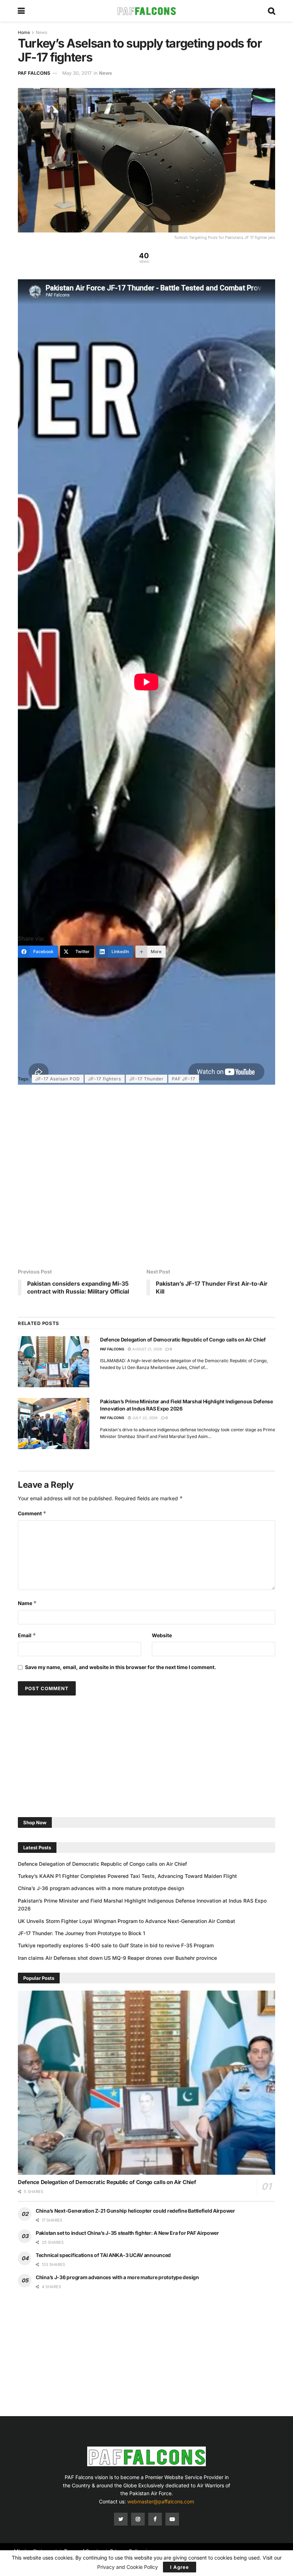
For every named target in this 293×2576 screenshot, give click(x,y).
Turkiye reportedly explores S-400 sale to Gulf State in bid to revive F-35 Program (116, 1945)
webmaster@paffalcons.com (161, 2501)
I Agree (180, 2567)
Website (162, 1635)
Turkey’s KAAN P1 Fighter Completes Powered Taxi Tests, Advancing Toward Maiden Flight (127, 1876)
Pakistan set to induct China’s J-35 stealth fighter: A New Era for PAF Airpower (127, 2233)
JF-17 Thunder (146, 1079)
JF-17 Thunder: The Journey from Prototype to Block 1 (81, 1933)
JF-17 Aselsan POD (58, 1079)
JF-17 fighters (105, 1079)
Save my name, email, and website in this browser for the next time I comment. (121, 1667)
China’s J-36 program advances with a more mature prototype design (101, 1888)
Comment (32, 1513)
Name (27, 1603)
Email (27, 1635)
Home (24, 32)
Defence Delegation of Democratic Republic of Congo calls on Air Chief (183, 1339)
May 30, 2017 (77, 73)
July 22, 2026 (144, 1418)
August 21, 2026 (146, 1349)
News (41, 32)
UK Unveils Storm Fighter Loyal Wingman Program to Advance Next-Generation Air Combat (126, 1921)
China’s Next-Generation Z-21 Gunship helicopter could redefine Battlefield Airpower (135, 2211)
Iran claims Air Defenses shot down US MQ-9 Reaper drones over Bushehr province (117, 1958)
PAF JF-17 (184, 1079)
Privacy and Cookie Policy (128, 2567)
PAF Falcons (34, 73)
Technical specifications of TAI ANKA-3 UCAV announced (103, 2255)
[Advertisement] (148, 914)
